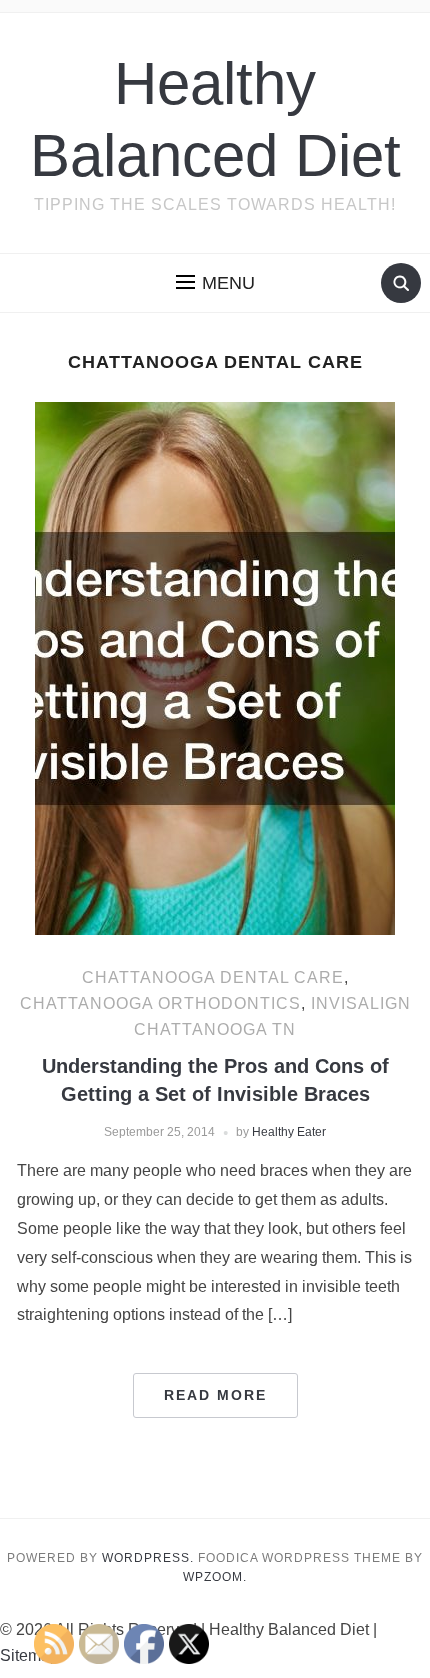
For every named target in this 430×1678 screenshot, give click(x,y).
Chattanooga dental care (213, 977)
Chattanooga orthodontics (160, 1003)
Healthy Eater (289, 1132)
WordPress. (148, 1558)
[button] (215, 283)
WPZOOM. (215, 1577)
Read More (215, 1395)
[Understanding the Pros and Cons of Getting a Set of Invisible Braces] (215, 667)
